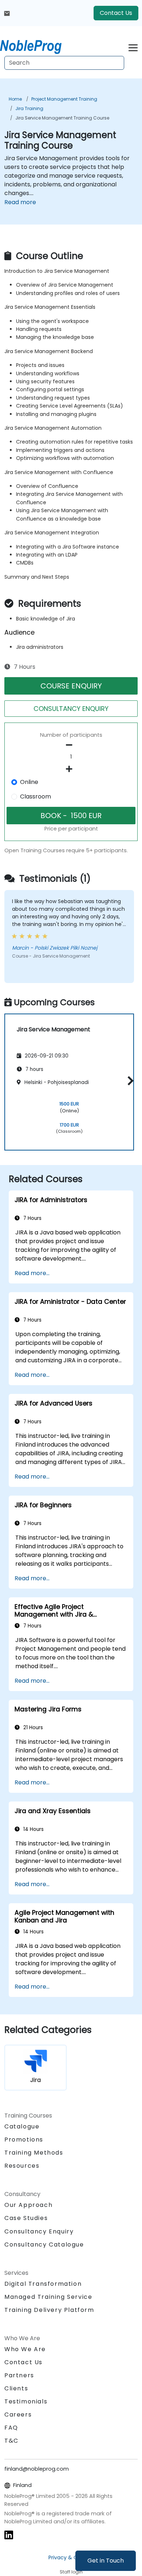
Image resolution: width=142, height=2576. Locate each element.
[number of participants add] (71, 769)
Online (29, 782)
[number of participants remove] (71, 745)
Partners (19, 2375)
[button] (129, 1081)
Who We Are (25, 2349)
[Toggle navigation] (133, 47)
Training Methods (34, 2153)
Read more (20, 202)
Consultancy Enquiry (39, 2232)
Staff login (71, 2572)
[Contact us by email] (7, 13)
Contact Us (116, 13)
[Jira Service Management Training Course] (38, 45)
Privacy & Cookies (71, 2557)
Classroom (35, 796)
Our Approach (28, 2205)
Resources (22, 2166)
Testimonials (26, 2401)
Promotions (24, 2140)
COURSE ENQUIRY (71, 686)
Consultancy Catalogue (44, 2245)
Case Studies (26, 2218)
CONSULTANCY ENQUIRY (71, 709)
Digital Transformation (43, 2284)
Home (15, 99)
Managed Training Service (48, 2297)
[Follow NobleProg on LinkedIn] (9, 2535)
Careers (18, 2415)
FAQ (11, 2428)
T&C (11, 2441)
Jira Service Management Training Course (62, 118)
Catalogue (22, 2126)
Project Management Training (64, 99)
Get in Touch (106, 2561)
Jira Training (29, 108)
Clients (16, 2388)
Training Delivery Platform (49, 2310)
